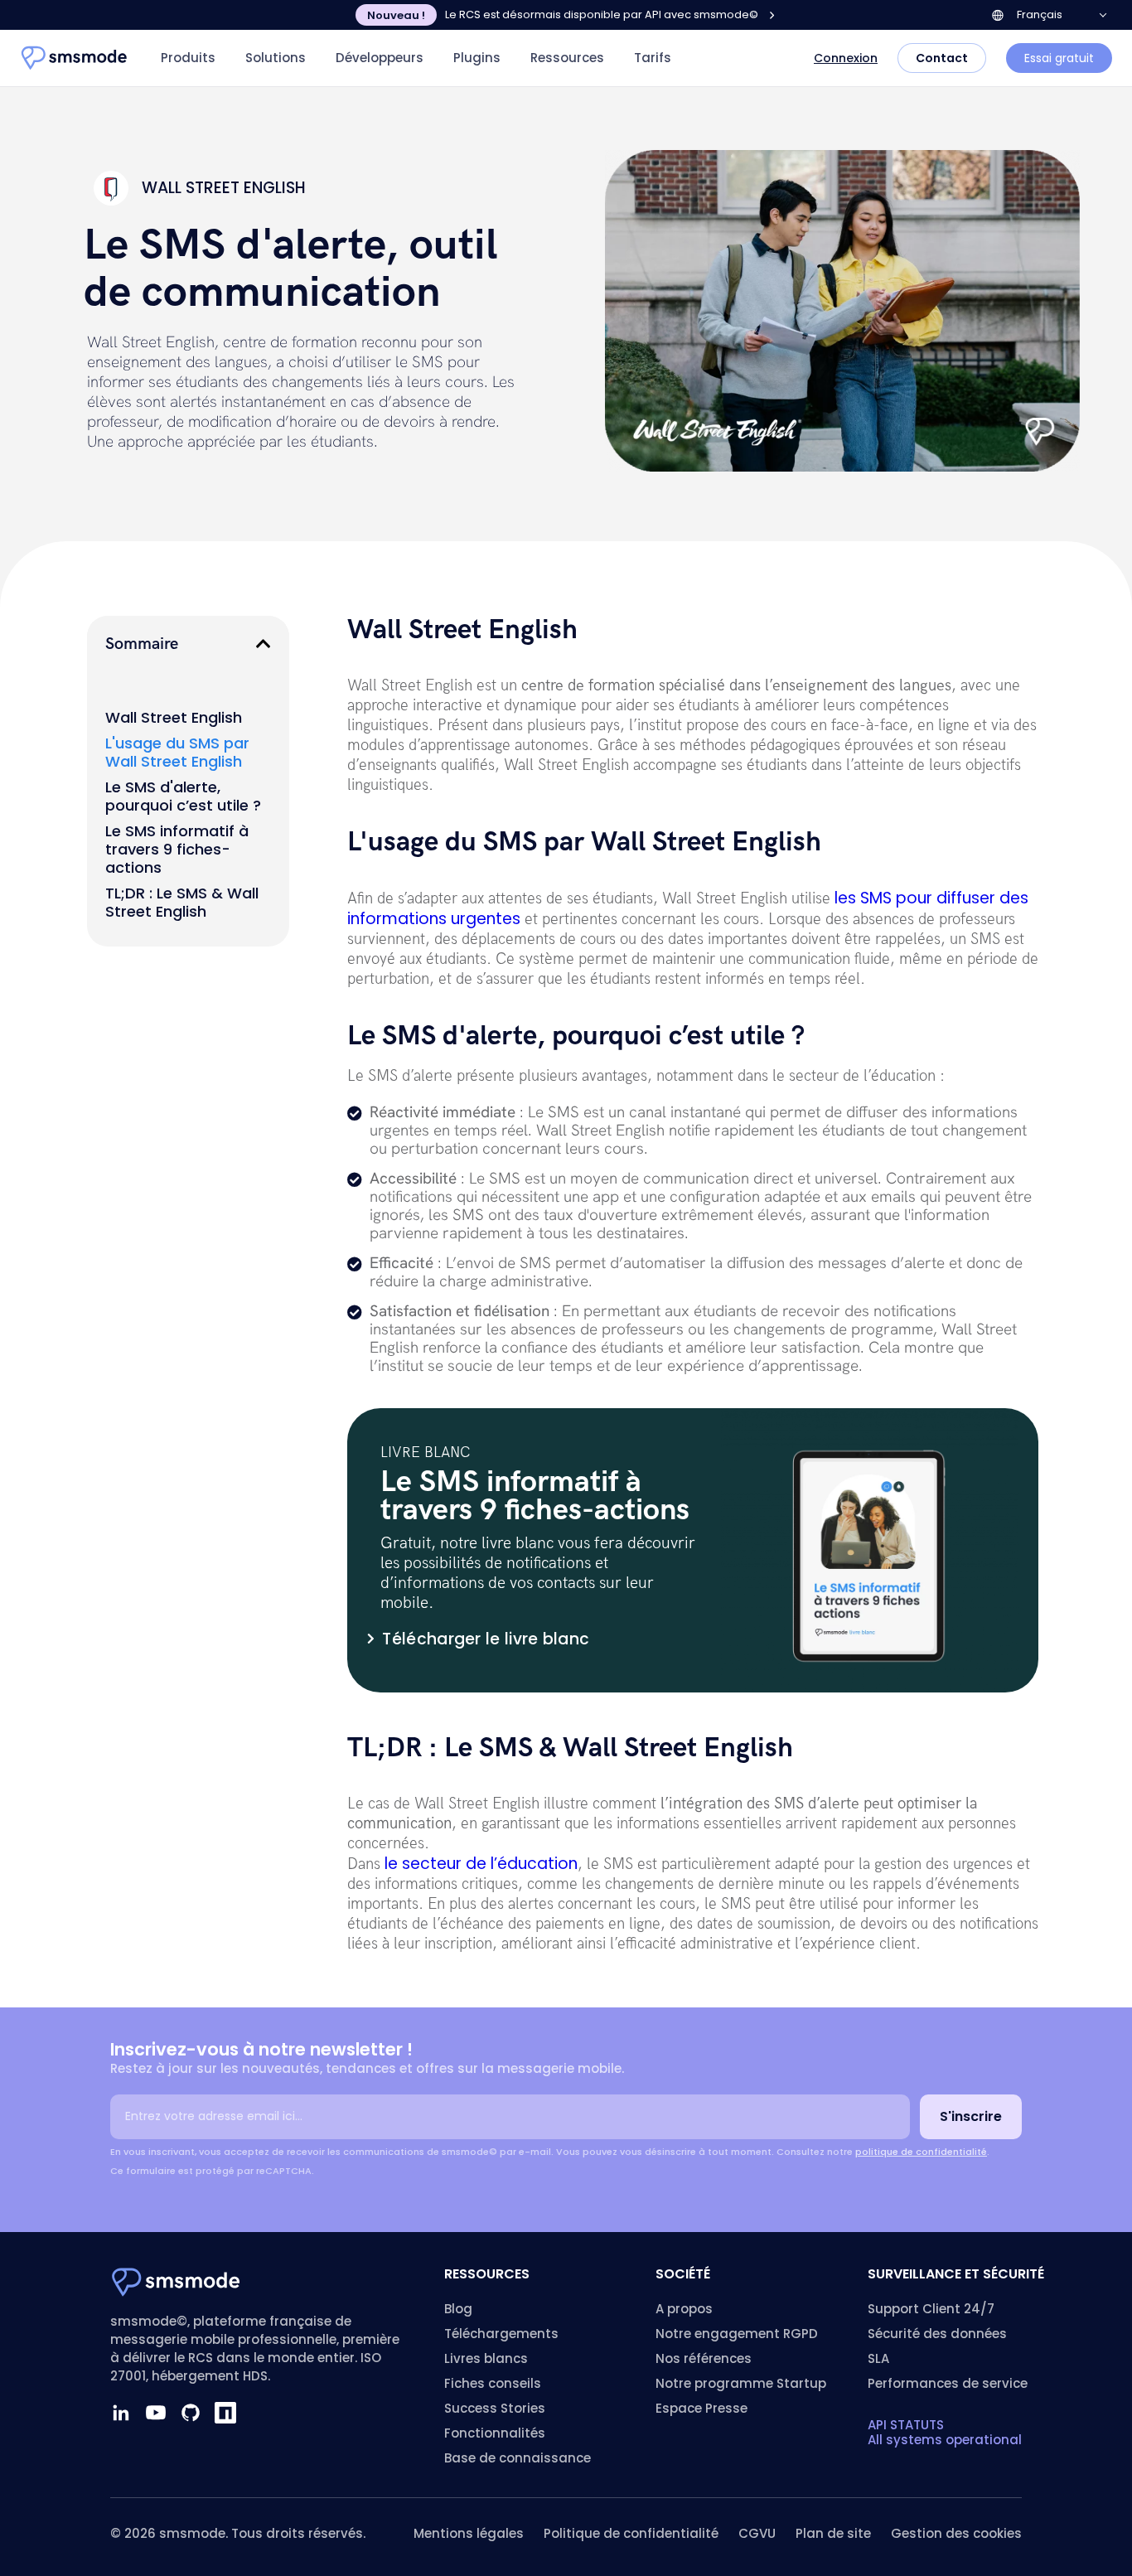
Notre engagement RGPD (737, 2334)
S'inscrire (971, 2116)
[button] (264, 644)
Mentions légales (469, 2533)
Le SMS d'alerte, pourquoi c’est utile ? (183, 797)
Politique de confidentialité (631, 2533)
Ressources (567, 58)
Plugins (477, 58)
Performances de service (948, 2383)
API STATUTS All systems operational (945, 2432)
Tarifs (653, 58)
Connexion (846, 58)
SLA (878, 2358)
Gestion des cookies (956, 2533)
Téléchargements (501, 2334)
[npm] (225, 2413)
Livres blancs (486, 2358)
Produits (188, 58)
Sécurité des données (937, 2334)
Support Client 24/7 (931, 2309)
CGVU (757, 2533)
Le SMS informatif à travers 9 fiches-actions (177, 850)
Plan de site (833, 2533)
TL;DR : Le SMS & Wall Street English (182, 903)
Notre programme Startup (741, 2383)
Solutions (276, 58)
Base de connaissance (518, 2458)
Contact (942, 58)
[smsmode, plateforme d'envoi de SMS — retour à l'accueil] (75, 58)
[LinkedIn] (121, 2413)
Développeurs (380, 58)
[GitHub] (191, 2413)
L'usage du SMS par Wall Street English (177, 753)
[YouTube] (156, 2413)
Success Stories (495, 2408)
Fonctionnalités (495, 2433)
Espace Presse (701, 2408)
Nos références (704, 2358)
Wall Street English (174, 718)
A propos (684, 2309)
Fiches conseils (493, 2383)
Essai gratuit (1059, 58)
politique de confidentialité (921, 2152)
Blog (458, 2309)
